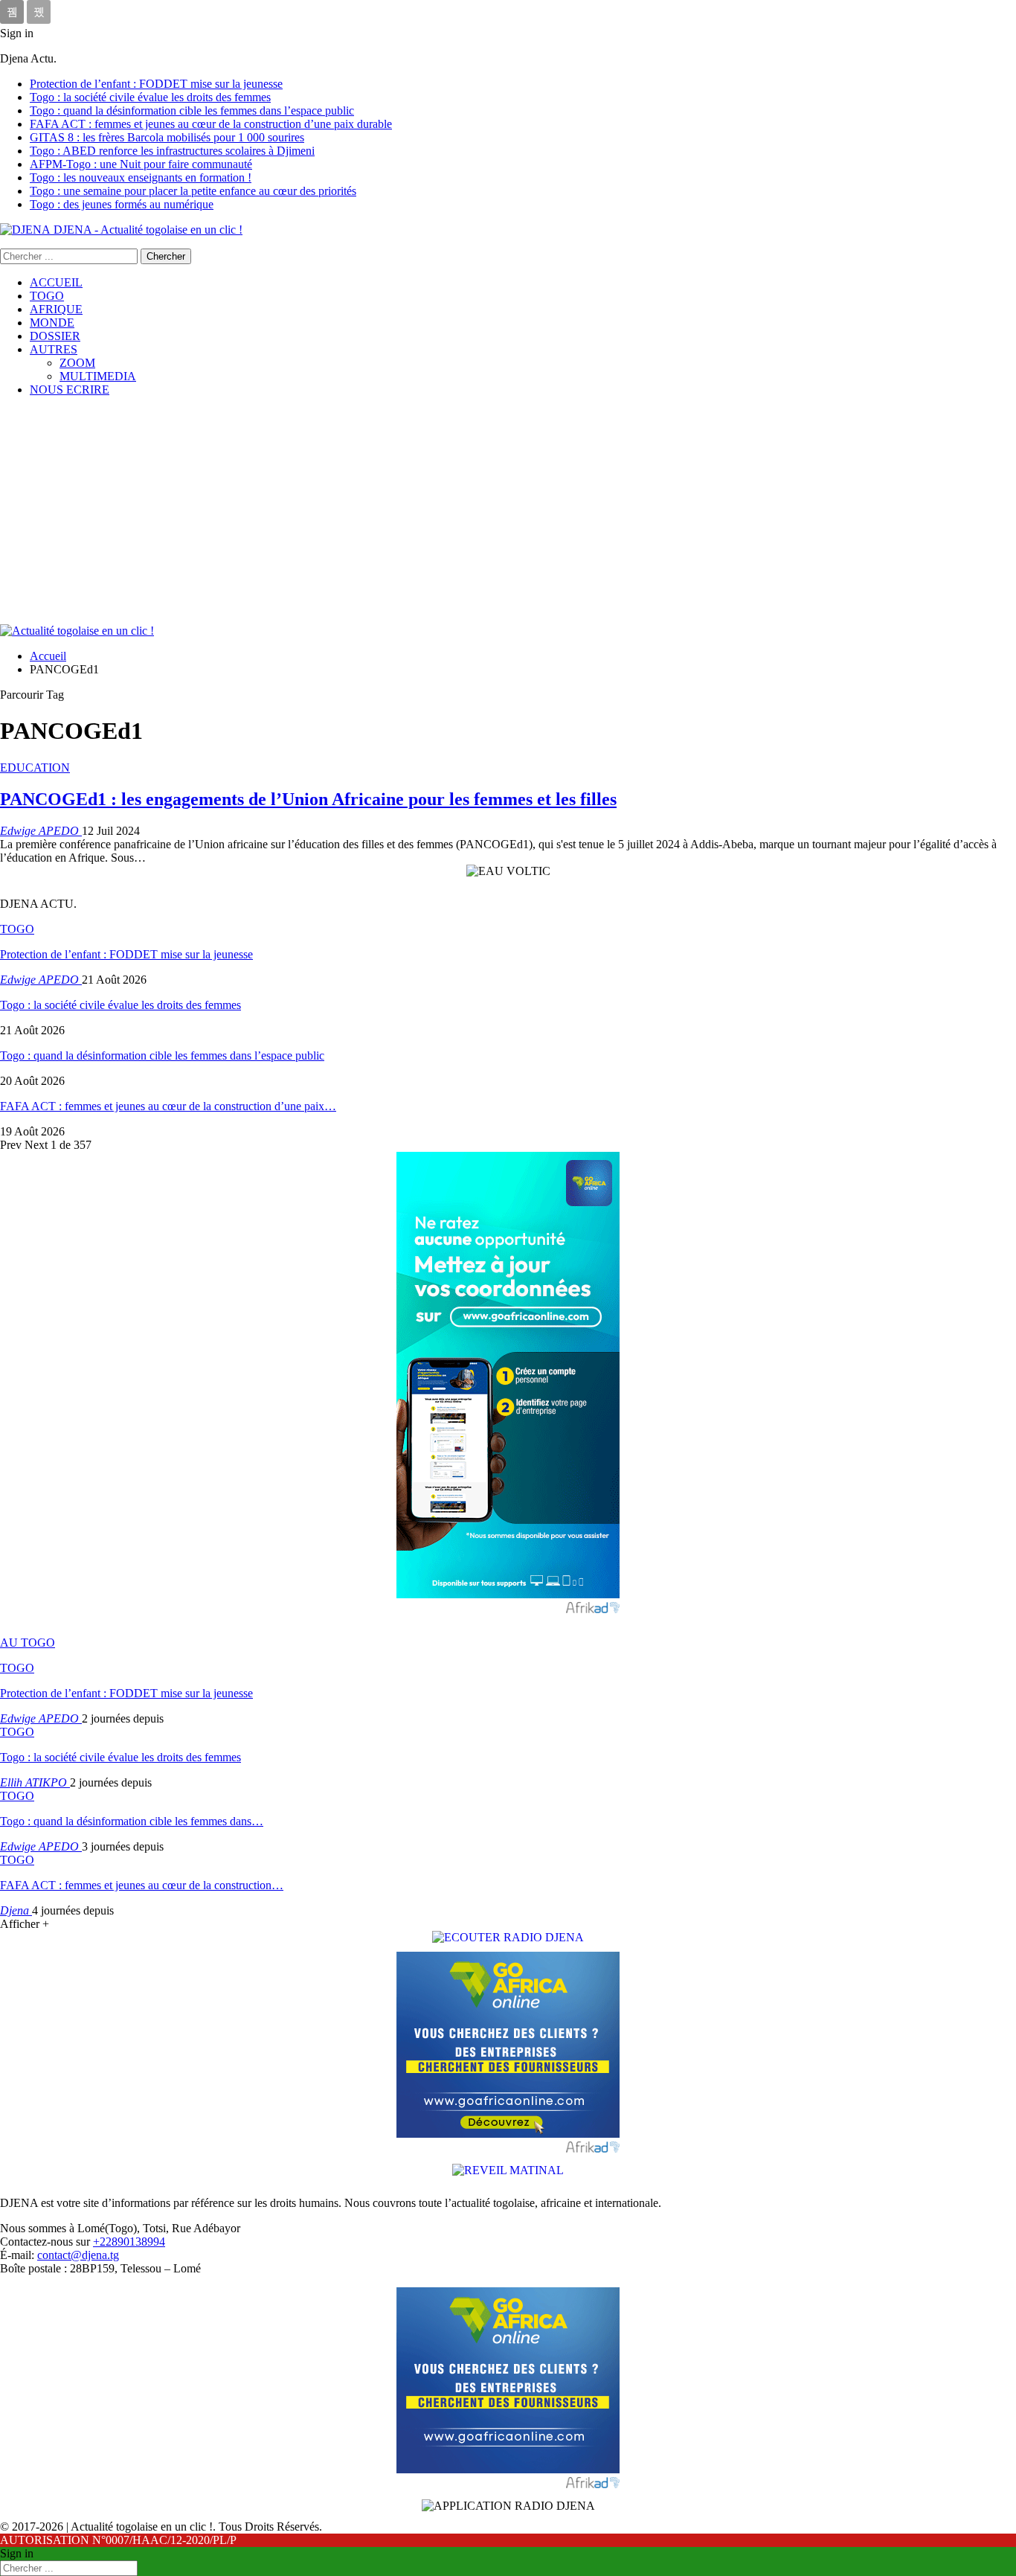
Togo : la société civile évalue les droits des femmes (150, 97)
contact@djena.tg (78, 2255)
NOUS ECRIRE (70, 390)
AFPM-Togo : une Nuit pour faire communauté (141, 164)
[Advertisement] (508, 513)
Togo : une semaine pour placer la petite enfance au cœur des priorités (193, 191)
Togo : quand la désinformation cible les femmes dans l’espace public (192, 110)
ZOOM (77, 363)
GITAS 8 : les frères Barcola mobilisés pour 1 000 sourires (167, 137)
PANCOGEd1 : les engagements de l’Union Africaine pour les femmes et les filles (308, 799)
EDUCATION (35, 768)
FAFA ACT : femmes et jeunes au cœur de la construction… (142, 1885)
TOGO (47, 296)
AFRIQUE (56, 309)
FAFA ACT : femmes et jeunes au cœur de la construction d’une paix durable (211, 124)
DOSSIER (55, 336)
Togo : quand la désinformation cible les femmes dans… (132, 1821)
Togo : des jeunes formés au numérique (122, 204)
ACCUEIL (56, 282)
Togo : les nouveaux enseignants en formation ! (141, 177)
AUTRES (54, 349)
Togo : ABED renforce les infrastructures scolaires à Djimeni (172, 151)
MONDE (52, 323)
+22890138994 (129, 2242)
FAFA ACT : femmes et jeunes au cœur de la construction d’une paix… (168, 1106)
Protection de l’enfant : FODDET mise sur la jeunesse (156, 84)
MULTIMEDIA (98, 376)
